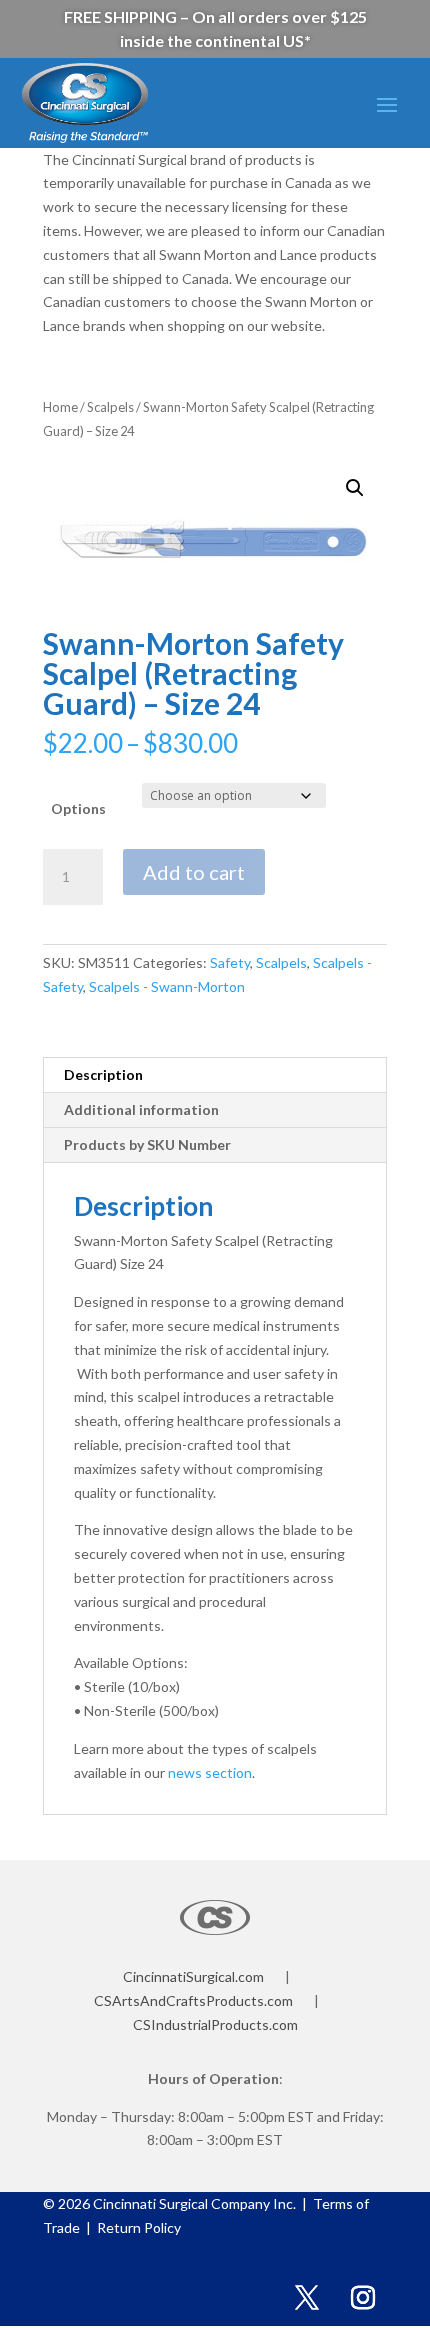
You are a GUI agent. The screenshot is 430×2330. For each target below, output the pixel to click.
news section (210, 1772)
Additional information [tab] (141, 1109)
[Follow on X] (307, 2298)
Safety (230, 962)
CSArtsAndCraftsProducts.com (193, 2000)
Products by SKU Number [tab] (147, 1144)
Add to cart (194, 872)
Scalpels (110, 407)
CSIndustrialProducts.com (215, 2024)
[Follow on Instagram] (363, 2298)
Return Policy (137, 2227)
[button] (355, 488)
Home (60, 407)
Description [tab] (103, 1074)
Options (78, 808)
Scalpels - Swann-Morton (167, 986)
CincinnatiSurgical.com (193, 1976)
